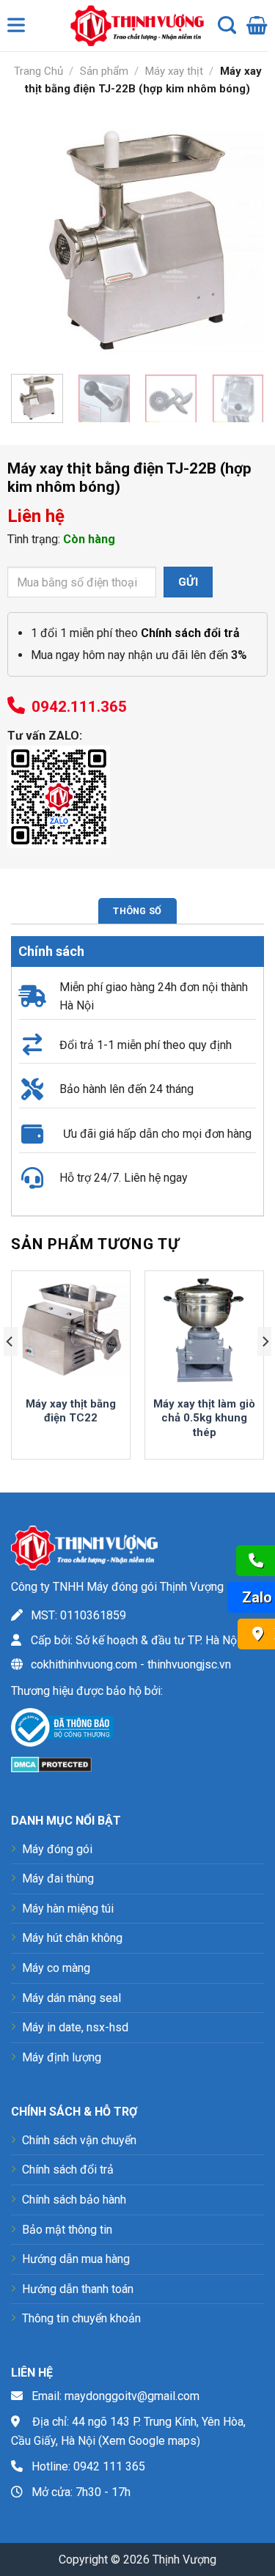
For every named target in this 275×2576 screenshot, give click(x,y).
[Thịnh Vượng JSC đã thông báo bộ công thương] (62, 1730)
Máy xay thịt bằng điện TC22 (71, 1411)
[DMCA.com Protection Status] (51, 1763)
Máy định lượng (62, 2057)
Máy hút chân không (72, 1938)
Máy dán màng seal (71, 1998)
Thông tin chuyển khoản (81, 2318)
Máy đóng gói (57, 1849)
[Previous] (34, 236)
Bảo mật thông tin (67, 2230)
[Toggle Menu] (19, 29)
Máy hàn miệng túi (68, 1909)
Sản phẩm (104, 71)
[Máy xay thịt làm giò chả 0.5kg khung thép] (204, 1330)
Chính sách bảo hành (74, 2200)
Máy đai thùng (58, 1878)
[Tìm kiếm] (227, 26)
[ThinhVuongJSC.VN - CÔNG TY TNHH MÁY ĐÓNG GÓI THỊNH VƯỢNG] (133, 26)
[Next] (241, 236)
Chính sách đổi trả (68, 2170)
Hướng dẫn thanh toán (78, 2289)
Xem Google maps (149, 2441)
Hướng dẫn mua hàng (76, 2259)
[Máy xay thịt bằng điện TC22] (71, 1330)
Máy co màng (56, 1968)
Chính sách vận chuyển (79, 2140)
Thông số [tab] (137, 911)
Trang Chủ (38, 71)
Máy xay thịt (174, 71)
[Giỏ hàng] (257, 26)
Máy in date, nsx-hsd (75, 2027)
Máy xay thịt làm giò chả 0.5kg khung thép (204, 1418)
